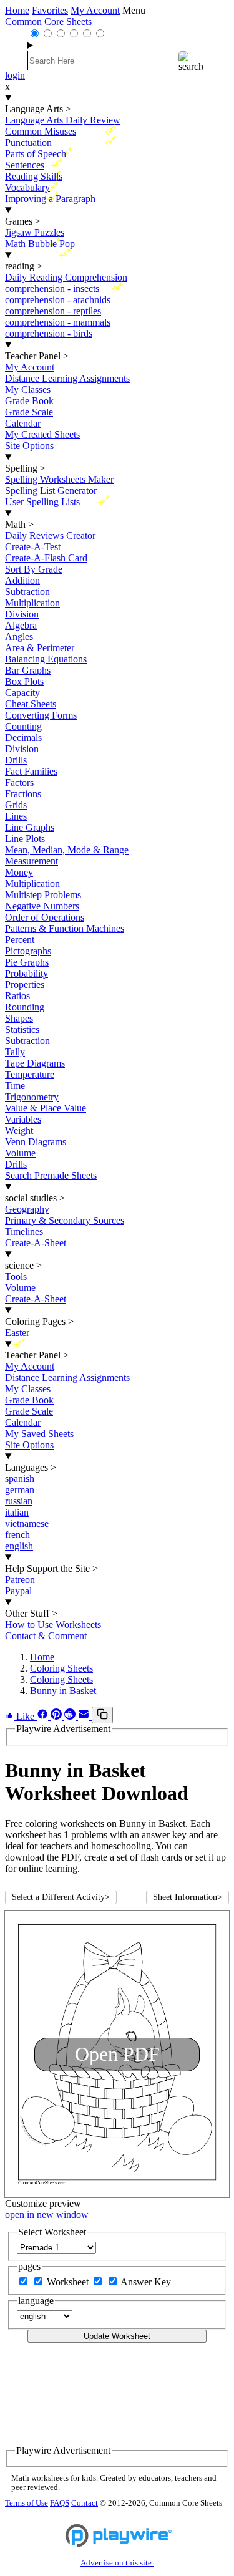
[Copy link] (102, 1715)
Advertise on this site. (117, 2563)
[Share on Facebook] (44, 1716)
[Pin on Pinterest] (57, 1716)
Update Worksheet (117, 2336)
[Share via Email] (85, 1716)
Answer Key (146, 2282)
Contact (85, 2503)
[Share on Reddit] (71, 1716)
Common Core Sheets (48, 22)
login (15, 75)
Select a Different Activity (61, 1897)
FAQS (60, 2503)
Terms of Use (27, 2503)
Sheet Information (188, 1897)
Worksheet (69, 2282)
